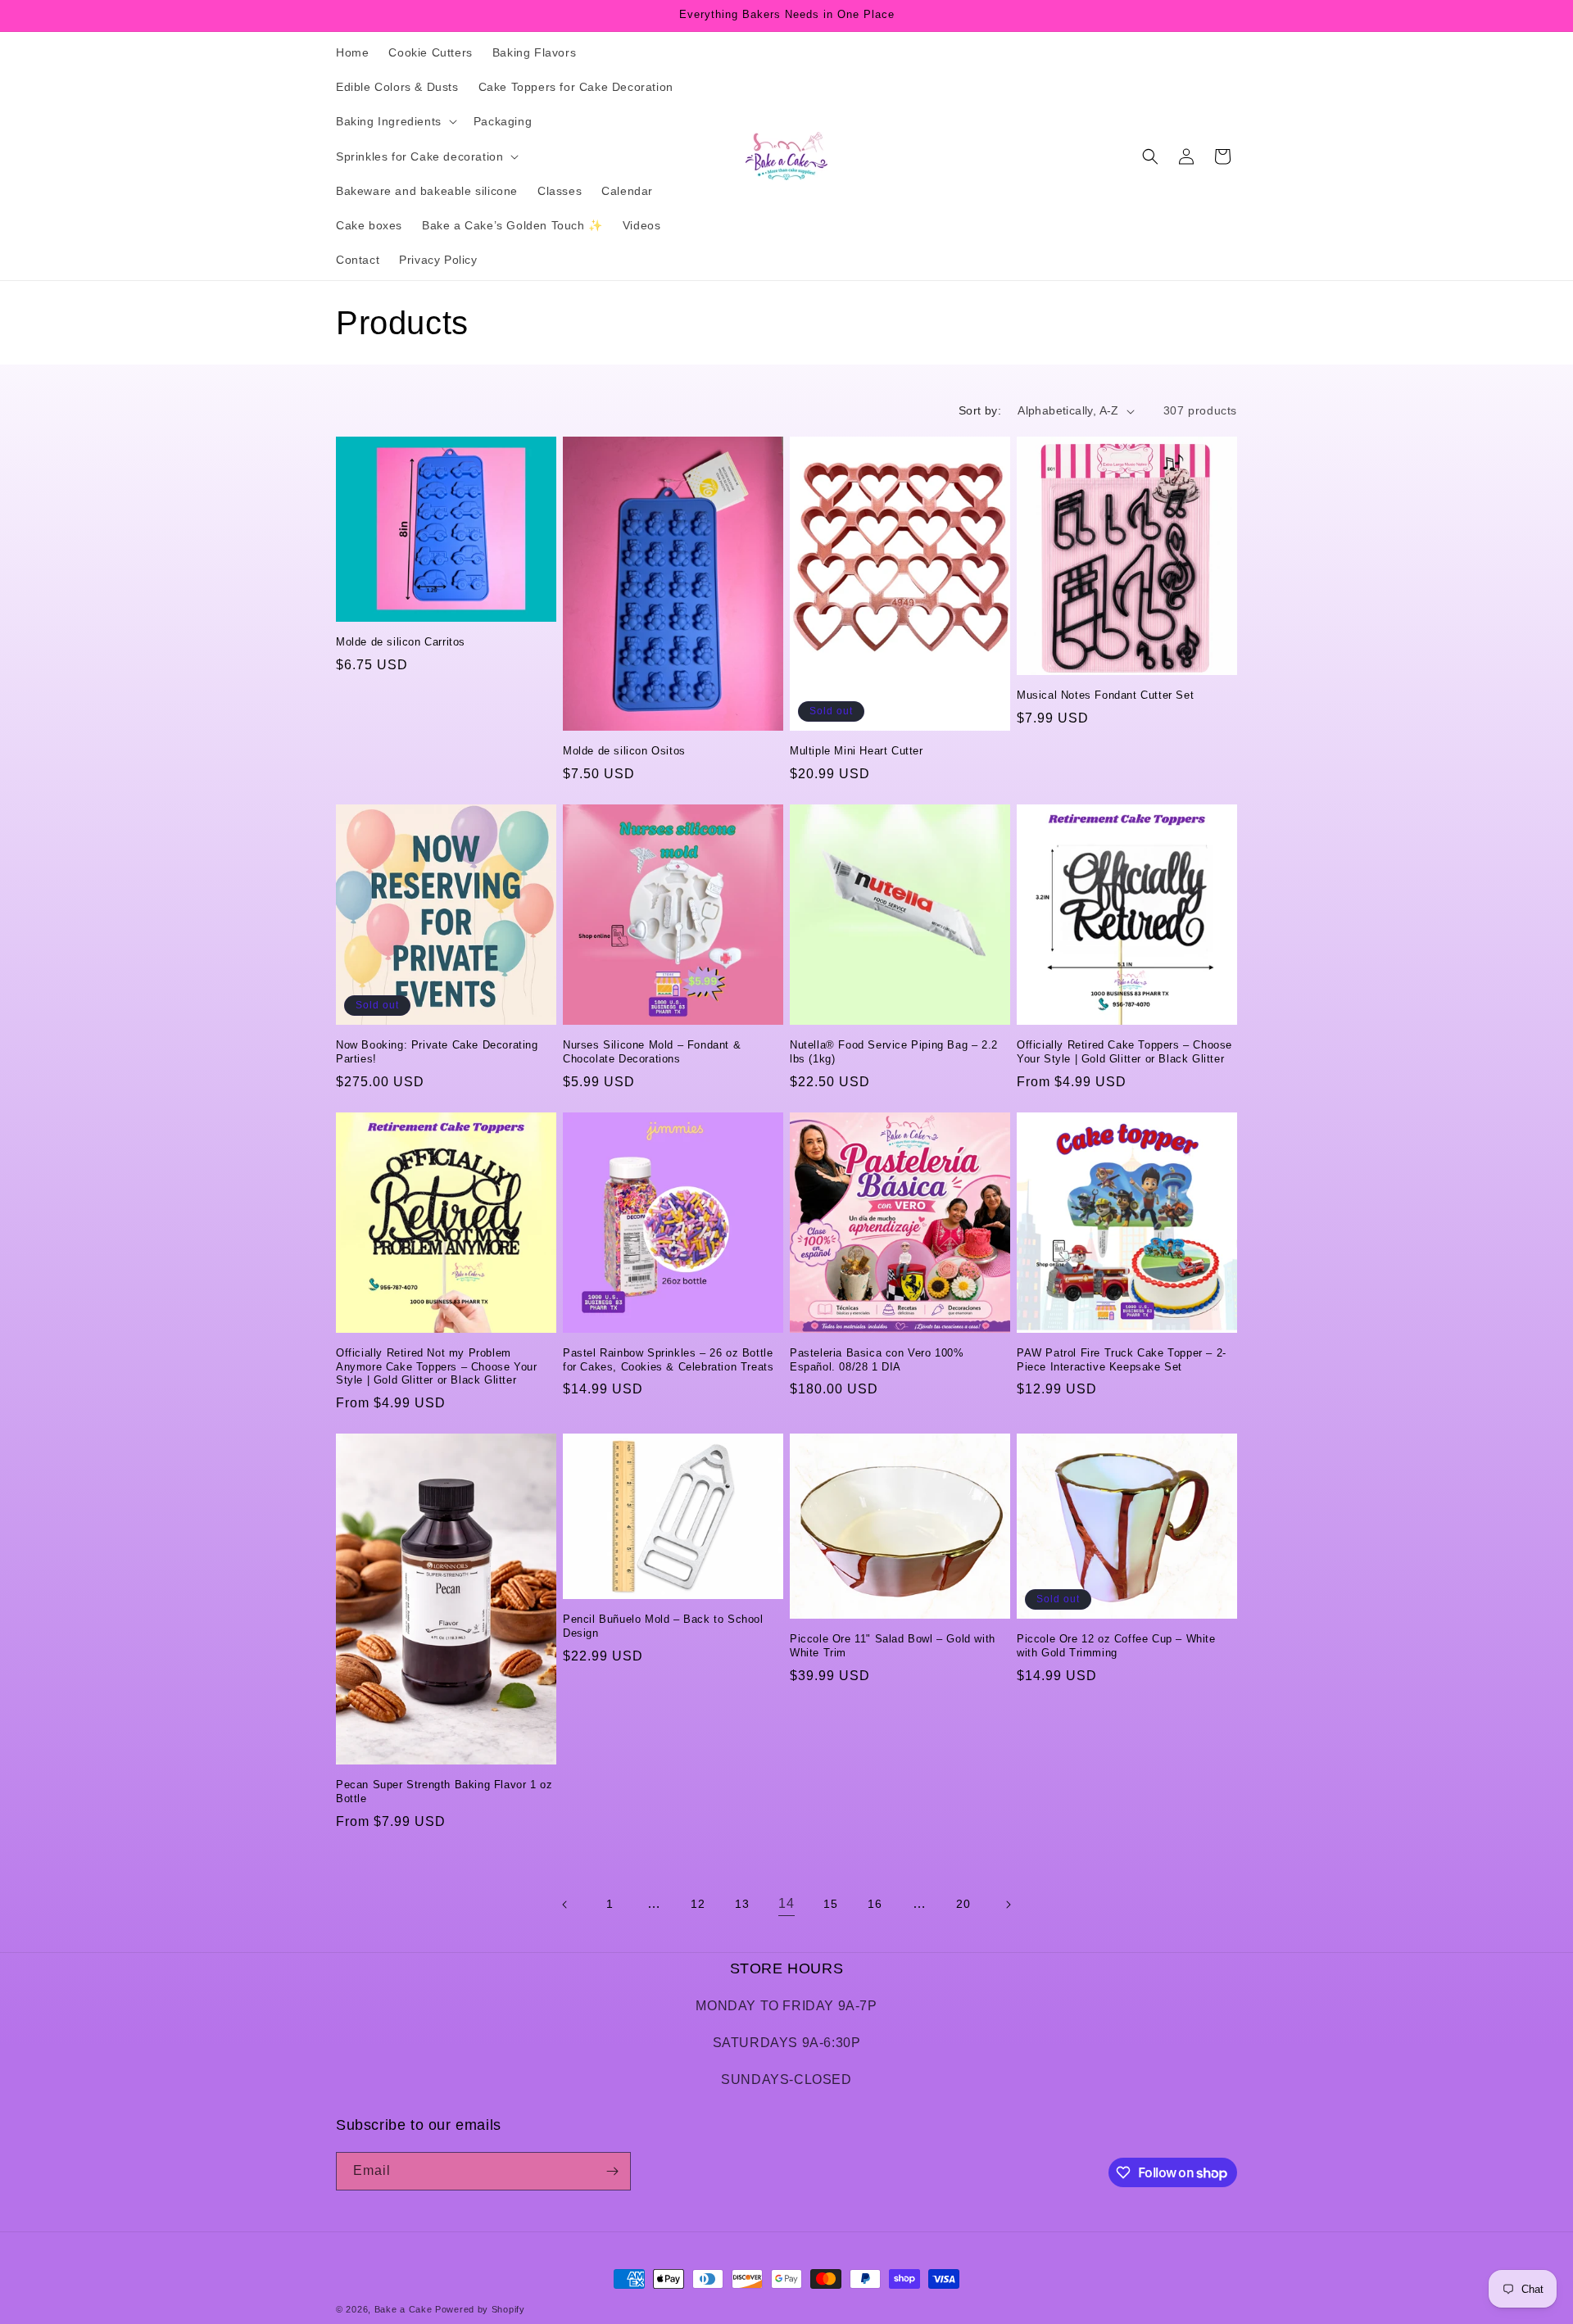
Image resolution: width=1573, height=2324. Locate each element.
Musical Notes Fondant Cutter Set (1105, 695)
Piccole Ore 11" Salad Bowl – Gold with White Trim (893, 1646)
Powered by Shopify (480, 2309)
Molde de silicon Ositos (624, 751)
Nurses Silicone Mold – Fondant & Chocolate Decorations (652, 1052)
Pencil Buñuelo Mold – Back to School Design (663, 1626)
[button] (395, 121)
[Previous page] (565, 1905)
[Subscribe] (612, 2171)
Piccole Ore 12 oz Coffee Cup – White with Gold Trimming (1116, 1646)
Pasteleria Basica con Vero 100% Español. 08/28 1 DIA (877, 1360)
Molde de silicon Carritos (401, 642)
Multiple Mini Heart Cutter (857, 751)
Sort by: (980, 410)
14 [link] (786, 1903)
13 (742, 1904)
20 (963, 1904)
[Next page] (1008, 1905)
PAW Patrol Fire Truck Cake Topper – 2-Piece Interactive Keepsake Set (1122, 1360)
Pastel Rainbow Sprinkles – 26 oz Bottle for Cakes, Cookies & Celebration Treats (668, 1360)
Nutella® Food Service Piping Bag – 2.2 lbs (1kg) (894, 1052)
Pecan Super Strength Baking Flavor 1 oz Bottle (444, 1792)
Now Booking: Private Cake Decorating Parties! (437, 1052)
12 (698, 1904)
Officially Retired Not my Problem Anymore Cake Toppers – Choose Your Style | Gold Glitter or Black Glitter (436, 1367)
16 (875, 1904)
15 (830, 1904)
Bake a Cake (403, 2309)
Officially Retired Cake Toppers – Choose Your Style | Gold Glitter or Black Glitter (1124, 1052)
